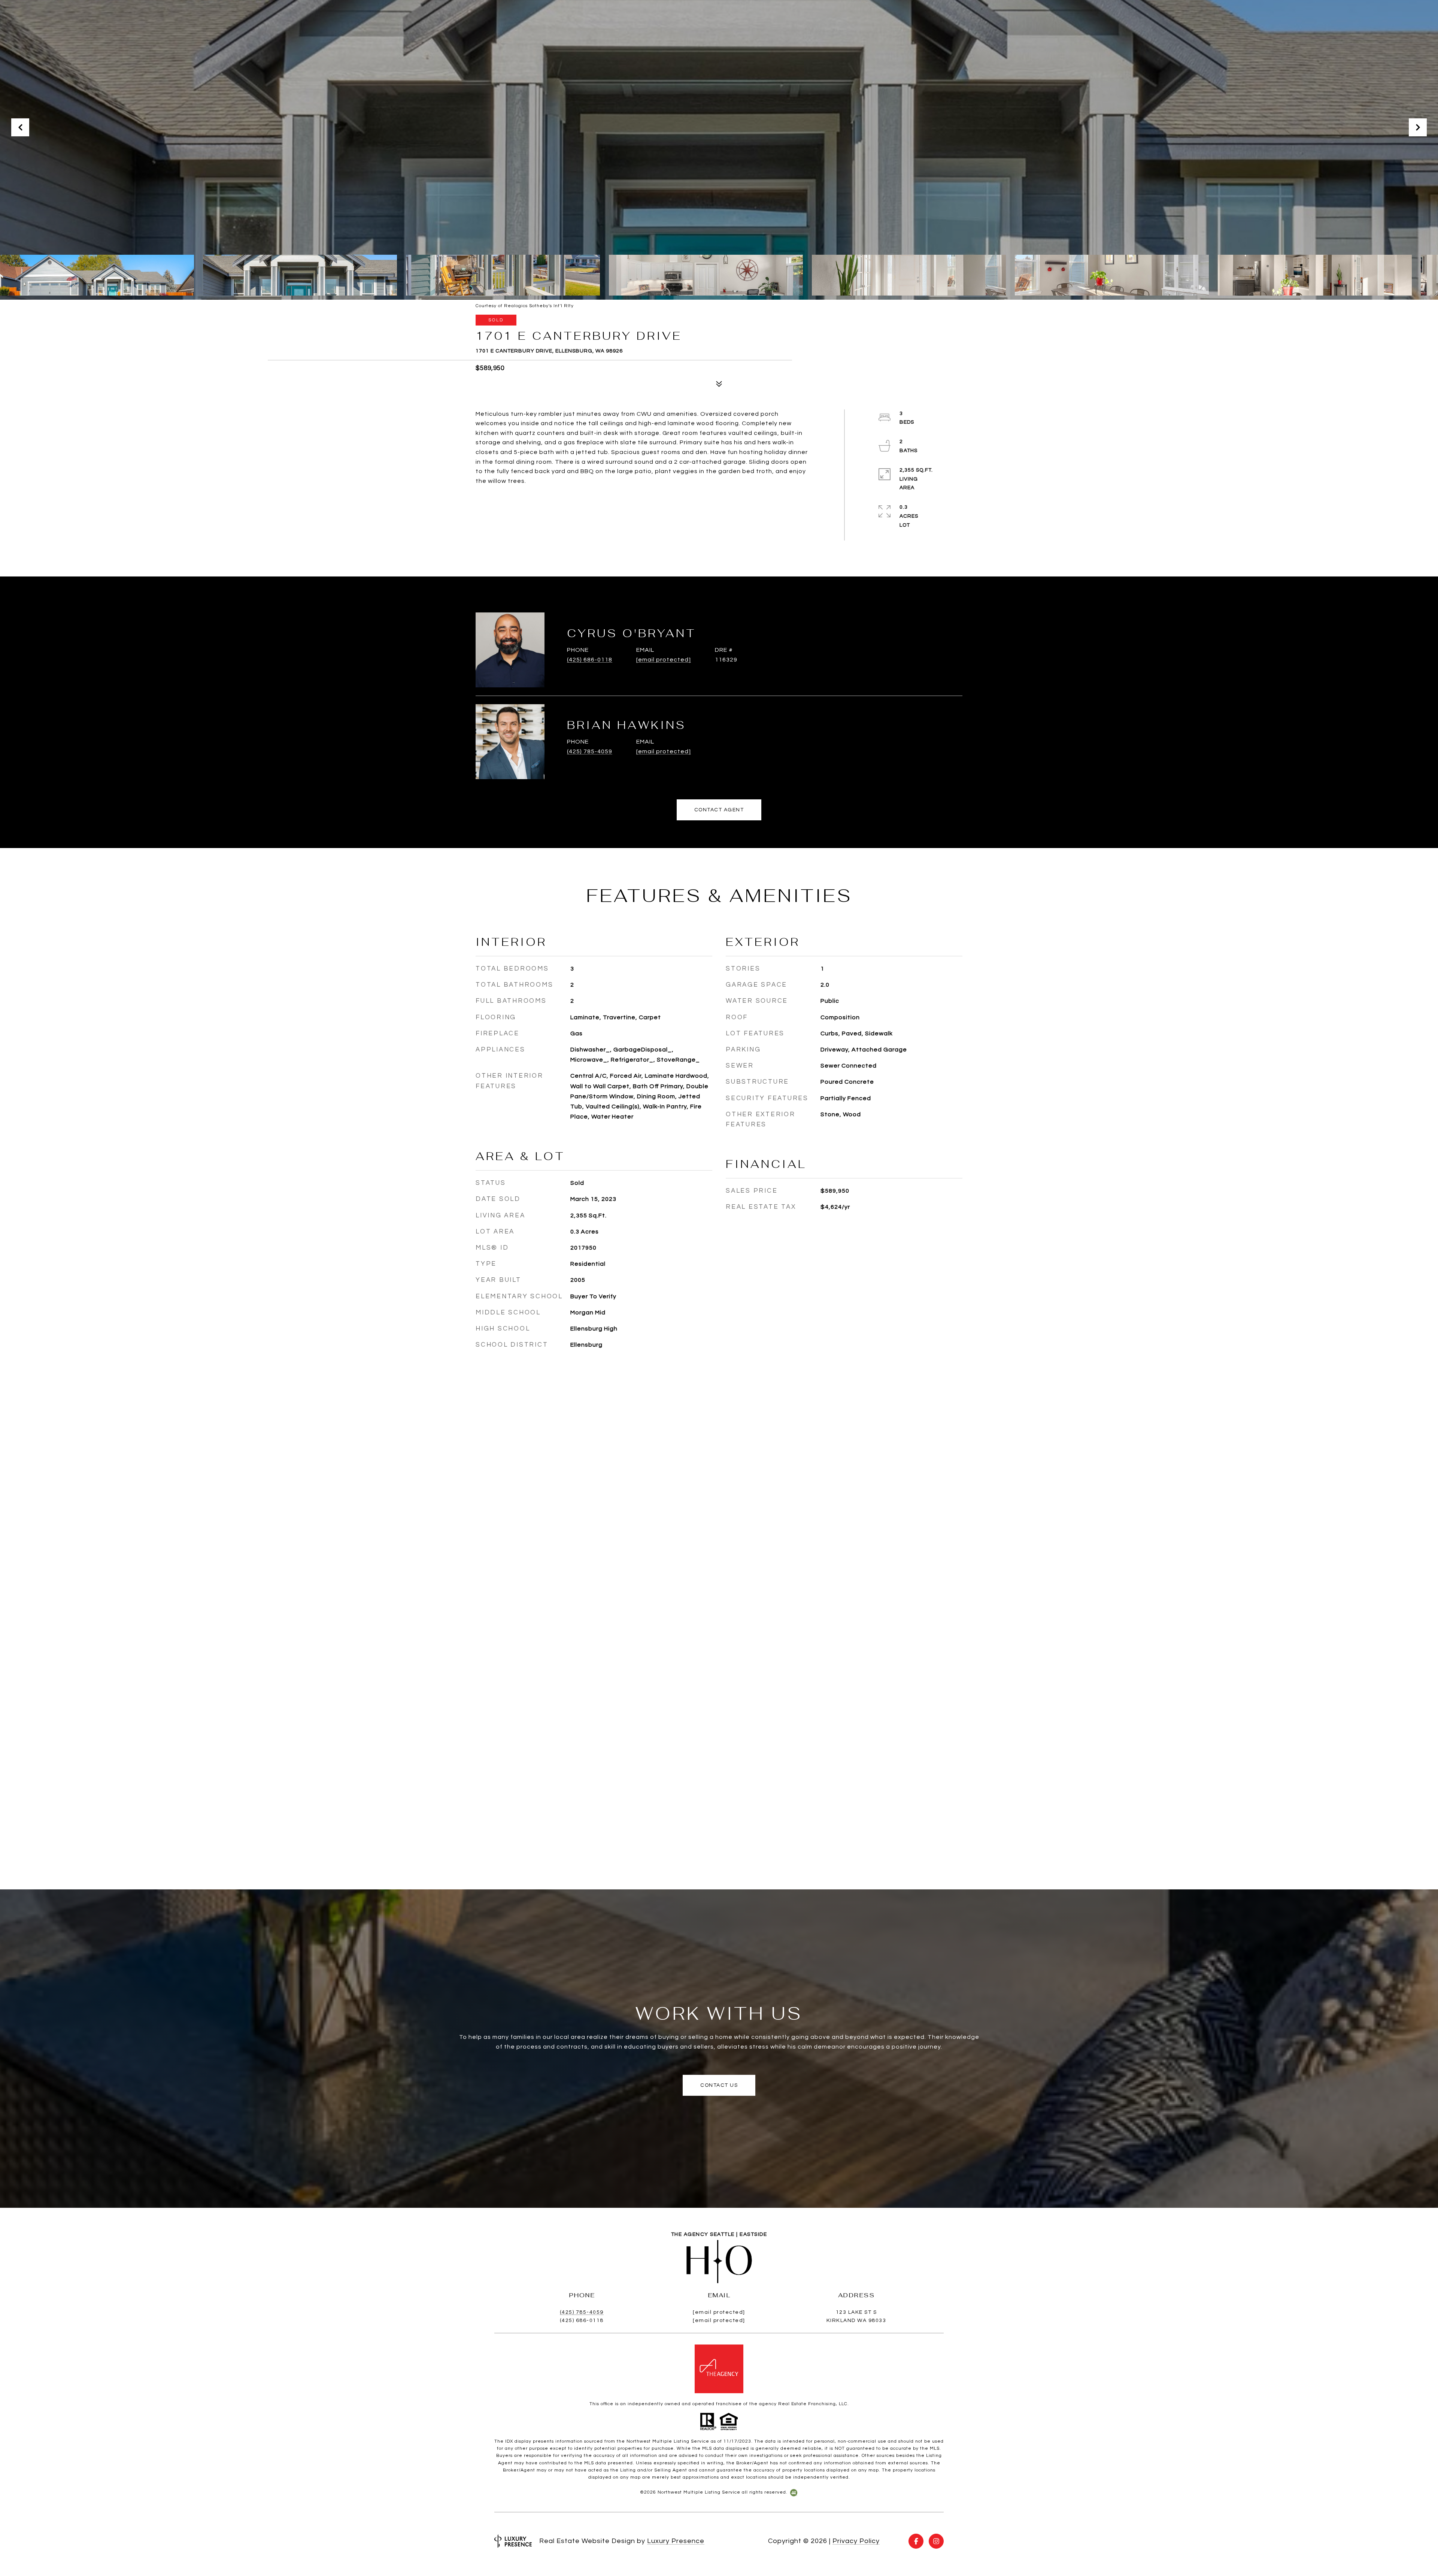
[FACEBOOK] (916, 2541)
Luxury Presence (676, 2541)
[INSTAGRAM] (936, 2541)
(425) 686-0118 (590, 660)
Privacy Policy (856, 2541)
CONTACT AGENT (719, 810)
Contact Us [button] (719, 2085)
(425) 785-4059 (590, 751)
